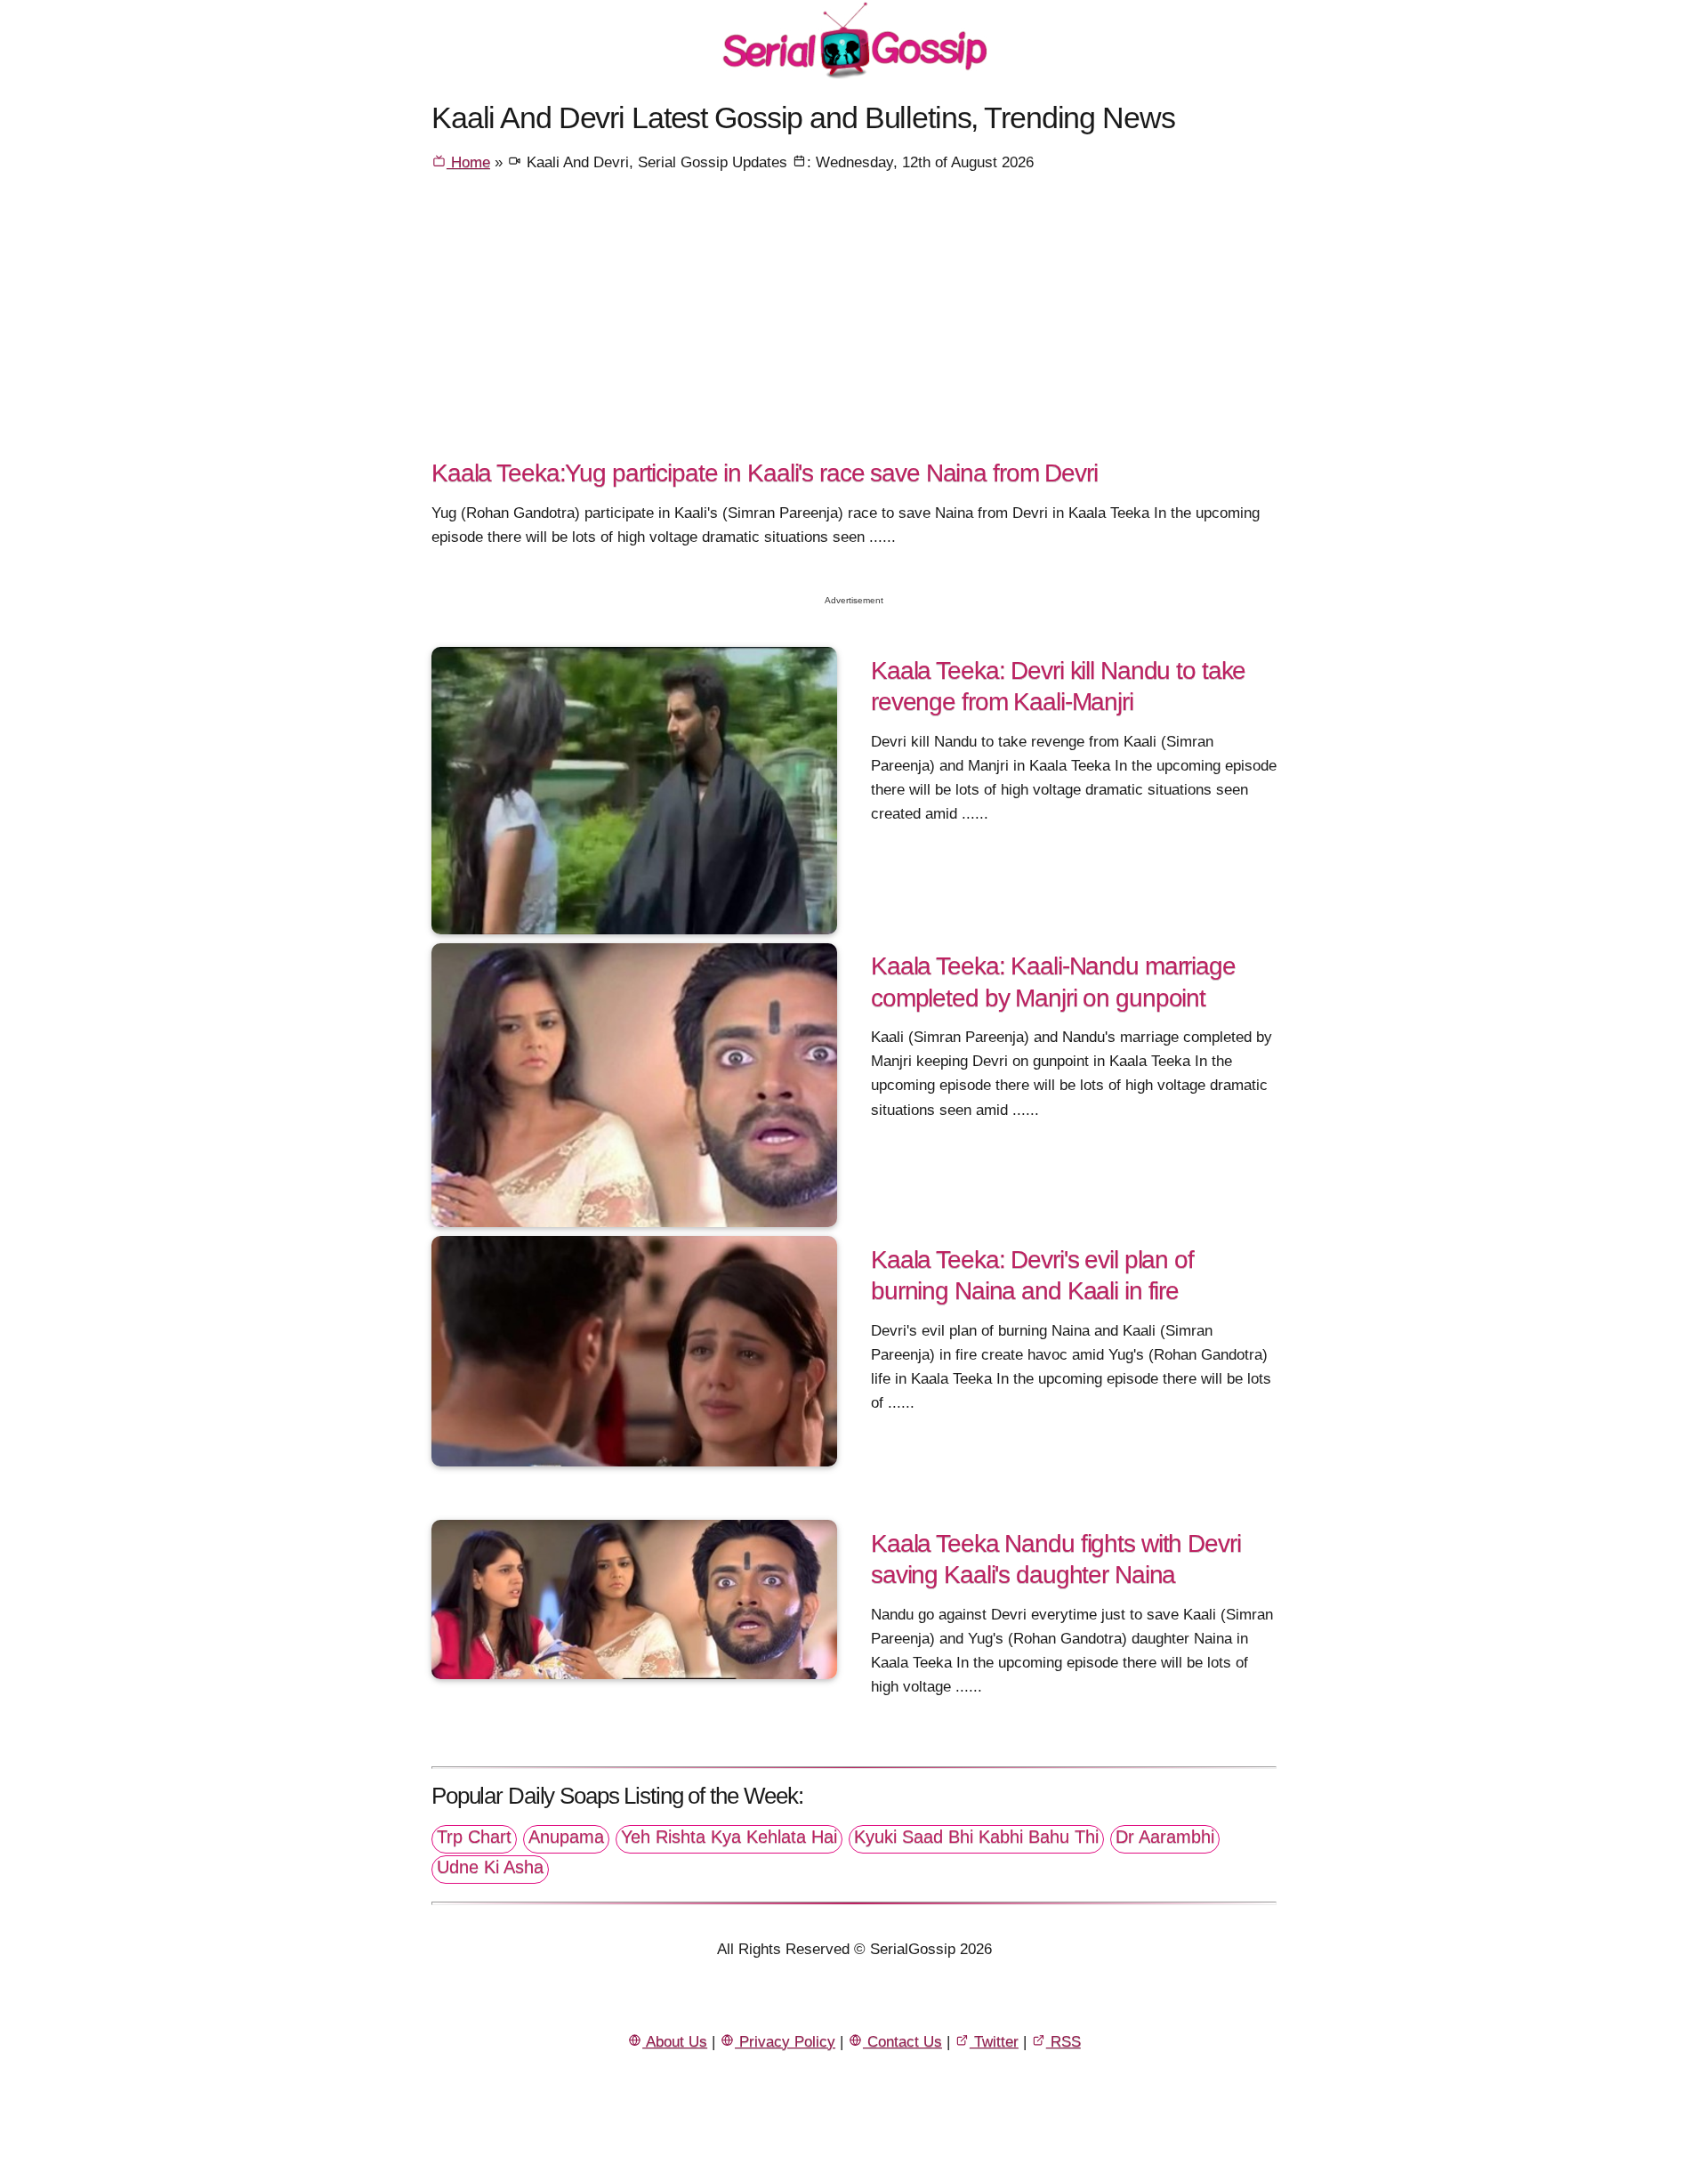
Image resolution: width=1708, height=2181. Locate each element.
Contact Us (902, 2042)
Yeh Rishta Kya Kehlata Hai (729, 1837)
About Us (675, 2042)
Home (468, 162)
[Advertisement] (854, 321)
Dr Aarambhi (1165, 1837)
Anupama (566, 1837)
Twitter (994, 2042)
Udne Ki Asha (490, 1867)
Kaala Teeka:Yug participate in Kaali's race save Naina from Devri (765, 473)
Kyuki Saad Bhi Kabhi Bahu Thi (976, 1837)
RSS (1063, 2042)
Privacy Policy (785, 2042)
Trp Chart (474, 1837)
